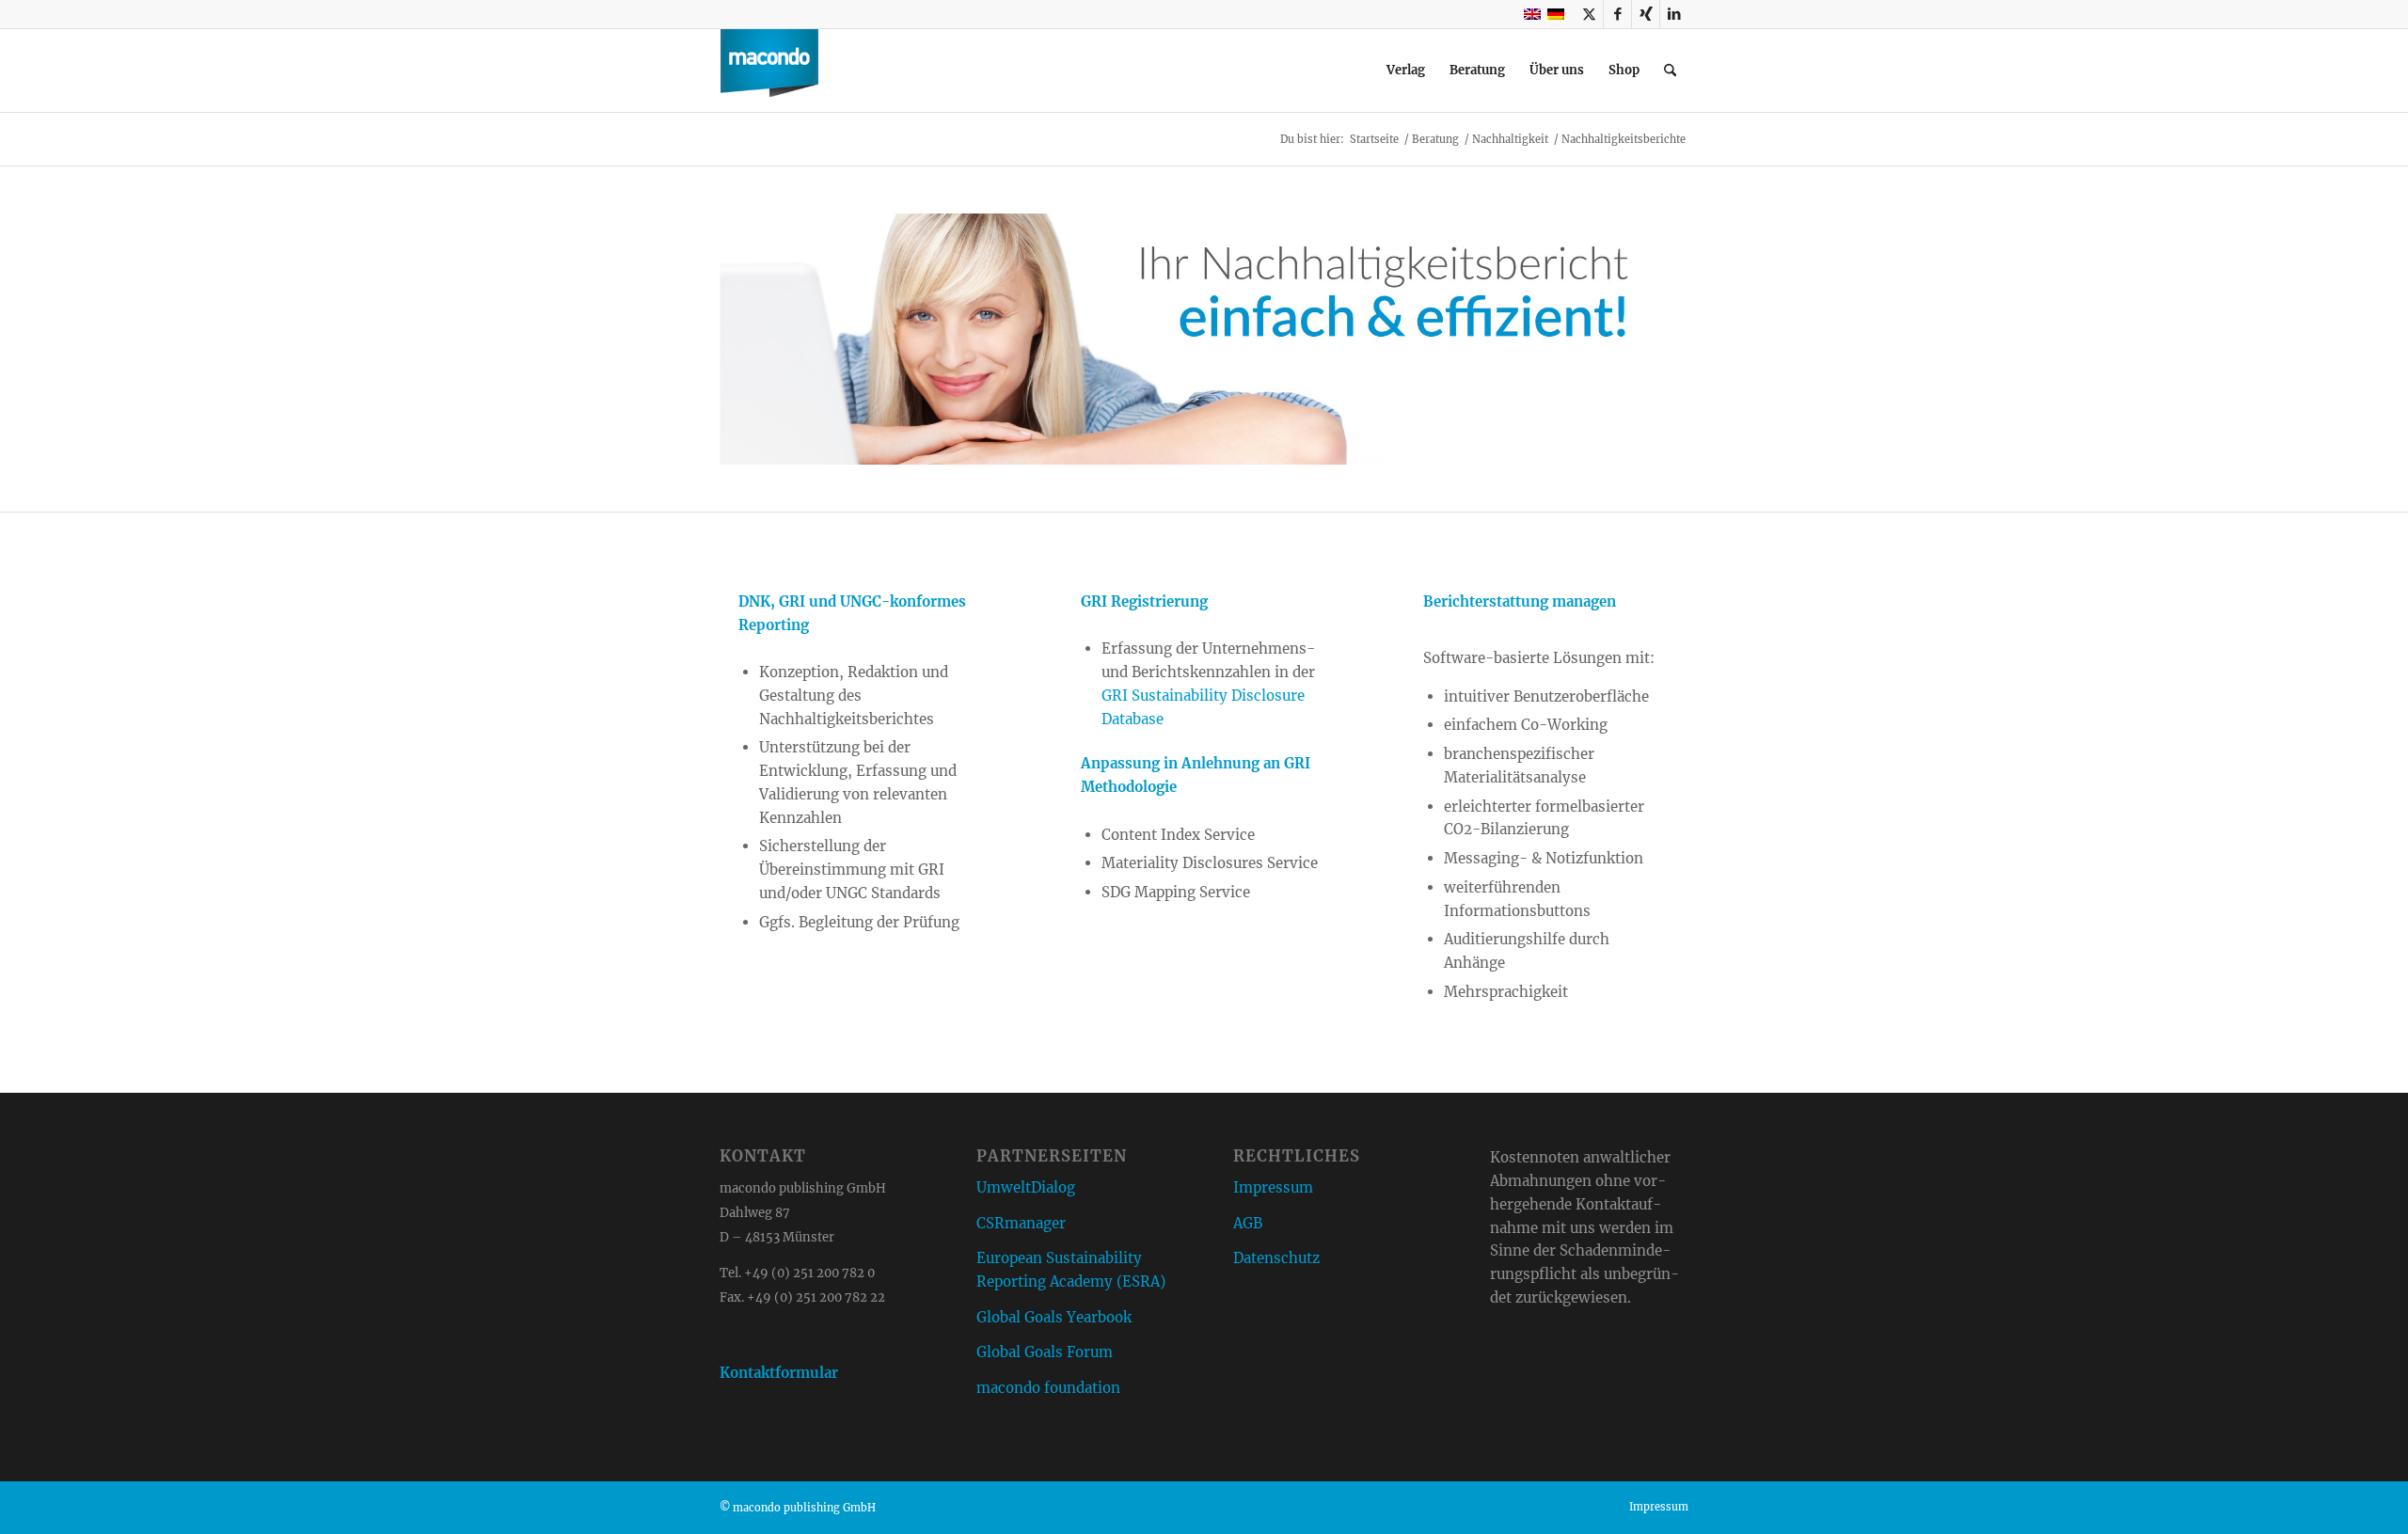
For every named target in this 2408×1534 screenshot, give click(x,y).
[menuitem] (1406, 71)
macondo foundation (1048, 1388)
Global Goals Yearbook (1054, 1317)
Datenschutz (1276, 1258)
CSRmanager (1021, 1223)
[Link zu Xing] (1646, 14)
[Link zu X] (1589, 14)
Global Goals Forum (1045, 1352)
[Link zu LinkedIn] (1674, 14)
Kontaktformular (779, 1373)
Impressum (1273, 1187)
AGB (1248, 1223)
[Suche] (1670, 71)
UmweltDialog (1026, 1187)
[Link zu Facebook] (1617, 14)
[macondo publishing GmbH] (769, 71)
